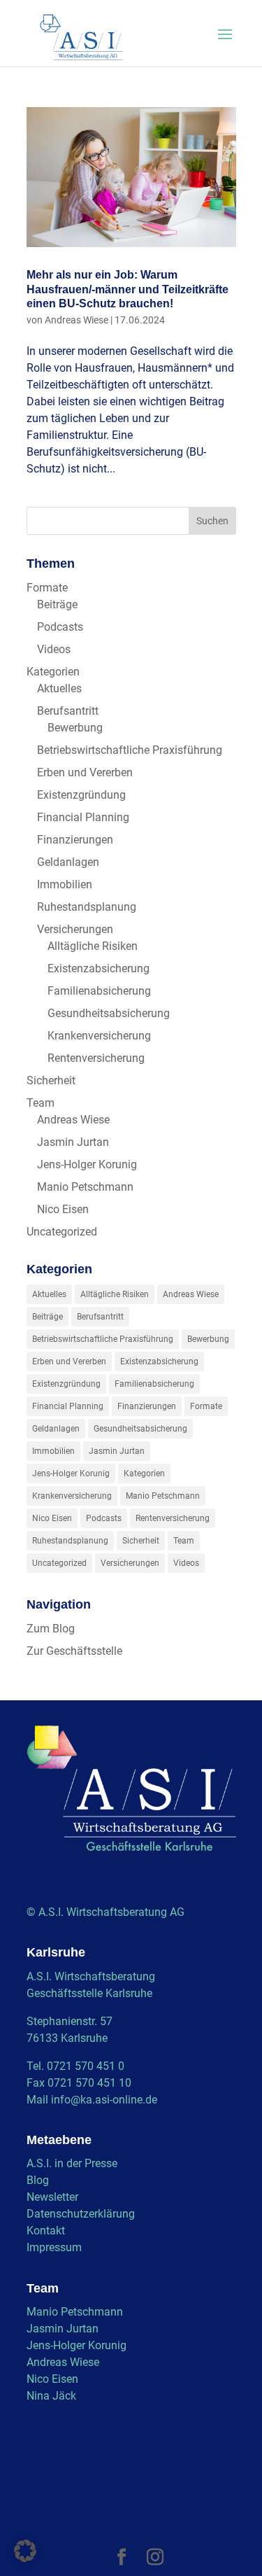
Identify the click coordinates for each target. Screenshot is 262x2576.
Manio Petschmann (85, 1187)
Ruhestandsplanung (87, 907)
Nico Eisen (63, 1209)
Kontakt (46, 2231)
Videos (54, 649)
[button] (25, 2551)
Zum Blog (51, 1629)
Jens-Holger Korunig (87, 1164)
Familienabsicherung (99, 991)
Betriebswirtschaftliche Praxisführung (130, 750)
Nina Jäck (51, 2396)
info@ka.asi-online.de (104, 2100)
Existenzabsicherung (99, 968)
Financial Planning (83, 817)
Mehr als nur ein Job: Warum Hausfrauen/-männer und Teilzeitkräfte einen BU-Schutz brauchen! (128, 289)
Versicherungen (75, 929)
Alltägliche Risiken (93, 946)
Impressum (54, 2247)
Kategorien (53, 672)
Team (41, 1103)
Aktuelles (59, 688)
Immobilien (65, 884)
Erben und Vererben (85, 772)
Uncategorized (62, 1232)
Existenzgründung (81, 795)
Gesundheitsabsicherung (109, 1013)
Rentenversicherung (96, 1058)
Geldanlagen (68, 862)
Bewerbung (75, 728)
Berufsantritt (68, 711)
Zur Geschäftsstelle (74, 1651)
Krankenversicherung (99, 1036)
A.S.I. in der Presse (72, 2163)
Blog (38, 2180)
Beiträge (57, 604)
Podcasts (60, 627)
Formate (47, 588)
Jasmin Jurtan (73, 1142)
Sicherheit (51, 1080)
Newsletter (52, 2197)
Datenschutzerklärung (81, 2214)
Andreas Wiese (77, 320)
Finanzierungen (75, 840)
